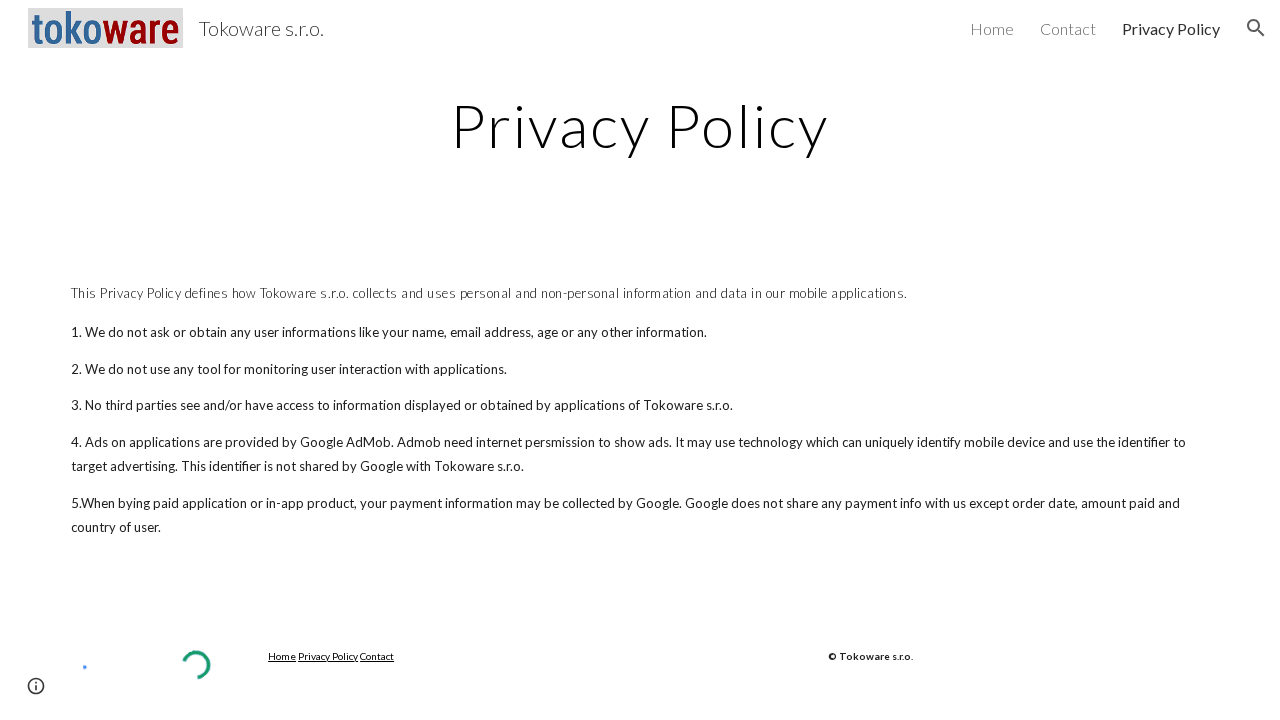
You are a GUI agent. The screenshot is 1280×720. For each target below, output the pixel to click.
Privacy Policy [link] (1171, 28)
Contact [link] (1068, 28)
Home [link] (992, 28)
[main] (640, 125)
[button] (1256, 28)
